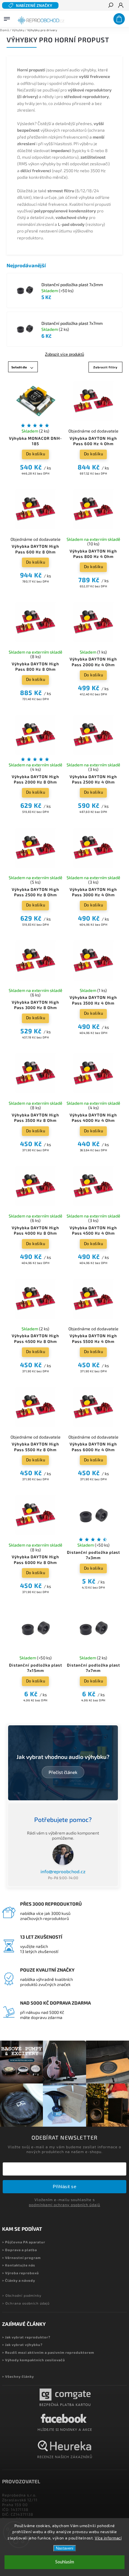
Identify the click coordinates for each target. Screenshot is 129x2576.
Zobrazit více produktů (64, 355)
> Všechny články (18, 2376)
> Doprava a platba (19, 2250)
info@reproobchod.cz (63, 1871)
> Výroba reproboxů (21, 2273)
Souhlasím (65, 2562)
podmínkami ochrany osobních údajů (64, 2205)
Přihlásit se (64, 2187)
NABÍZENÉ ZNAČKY (34, 5)
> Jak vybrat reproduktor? (26, 2337)
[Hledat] (110, 6)
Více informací (108, 2538)
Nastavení (65, 2548)
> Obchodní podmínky (22, 2295)
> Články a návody (19, 2280)
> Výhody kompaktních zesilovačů (34, 2360)
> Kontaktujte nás (19, 2265)
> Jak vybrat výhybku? (22, 2345)
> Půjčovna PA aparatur (24, 2242)
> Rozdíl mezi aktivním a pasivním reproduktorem (48, 2352)
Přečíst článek (63, 1772)
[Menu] (7, 18)
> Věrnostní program (21, 2258)
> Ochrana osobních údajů (26, 2303)
